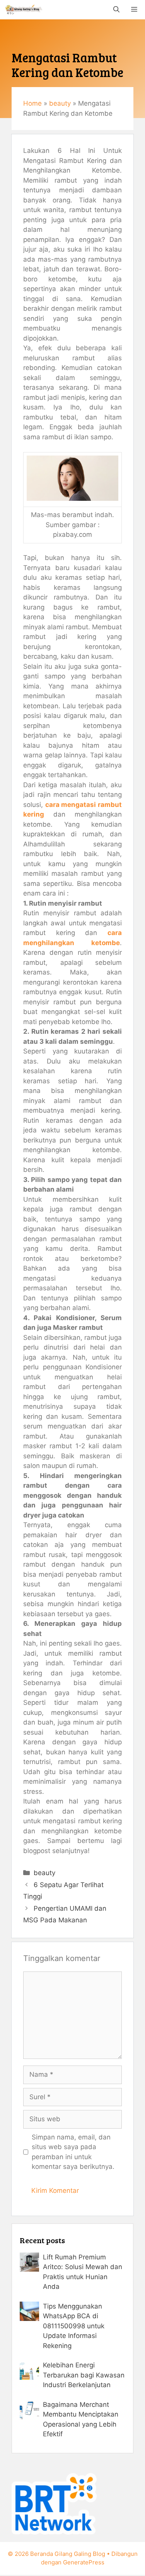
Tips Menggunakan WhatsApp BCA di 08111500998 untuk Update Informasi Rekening (74, 2326)
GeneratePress (84, 2562)
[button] (116, 10)
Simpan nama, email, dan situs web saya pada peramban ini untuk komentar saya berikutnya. (73, 2152)
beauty (60, 103)
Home (32, 103)
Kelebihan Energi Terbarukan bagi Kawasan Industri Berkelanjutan (84, 2375)
